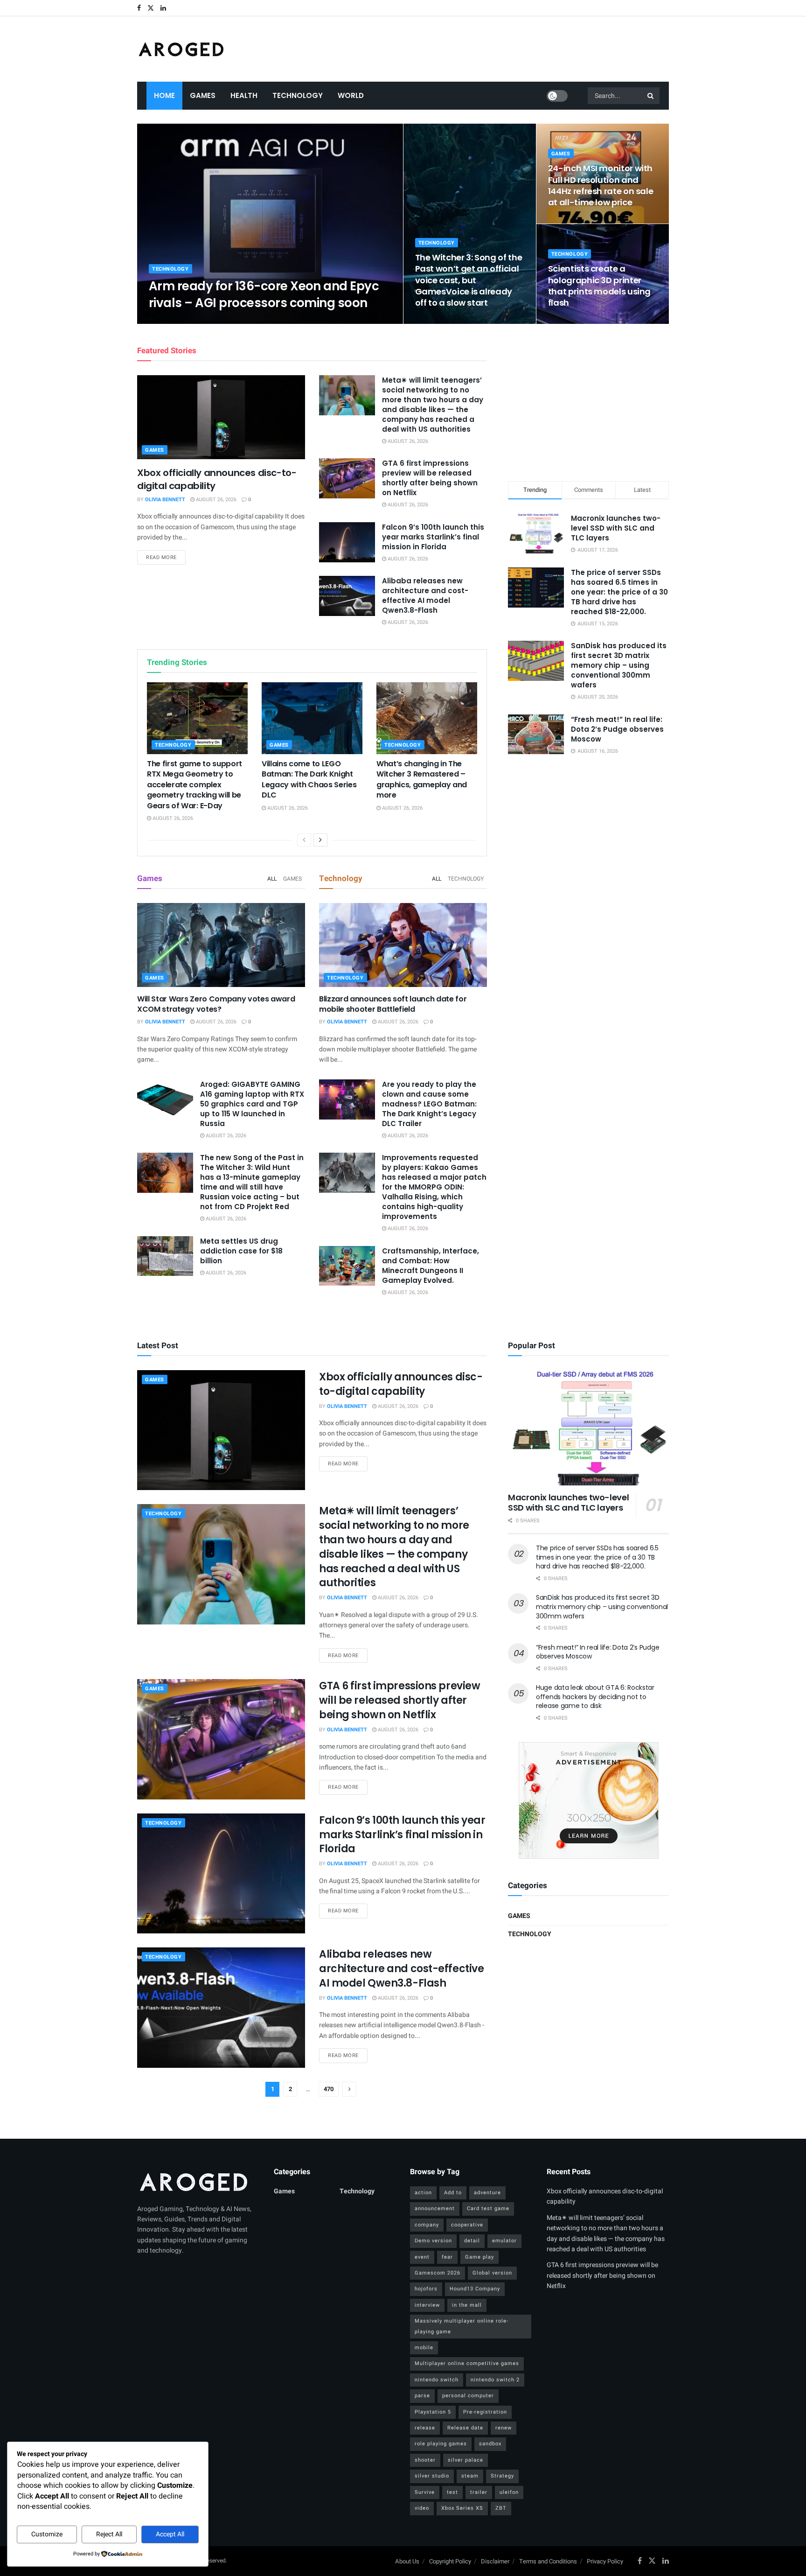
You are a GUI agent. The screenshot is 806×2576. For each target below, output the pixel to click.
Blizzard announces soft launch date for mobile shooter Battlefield (393, 1004)
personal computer (468, 2396)
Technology (298, 95)
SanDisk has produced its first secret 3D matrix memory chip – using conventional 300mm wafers (619, 665)
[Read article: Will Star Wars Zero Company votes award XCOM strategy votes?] (221, 945)
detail (472, 2241)
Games (203, 95)
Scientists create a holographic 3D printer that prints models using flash (599, 286)
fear (447, 2257)
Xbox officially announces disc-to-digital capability (401, 1384)
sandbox (490, 2444)
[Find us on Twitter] (151, 8)
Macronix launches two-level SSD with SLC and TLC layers (616, 528)
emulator (504, 2241)
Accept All (170, 2534)
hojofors (426, 2289)
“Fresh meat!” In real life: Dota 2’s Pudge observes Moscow (617, 729)
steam (470, 2476)
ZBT (501, 2508)
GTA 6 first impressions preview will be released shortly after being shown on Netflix (430, 478)
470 (329, 2089)
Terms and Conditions (548, 2561)
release (425, 2428)
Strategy (502, 2476)
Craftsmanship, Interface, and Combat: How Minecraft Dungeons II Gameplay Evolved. (431, 1266)
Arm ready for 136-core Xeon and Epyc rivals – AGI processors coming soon (264, 294)
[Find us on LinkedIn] (163, 8)
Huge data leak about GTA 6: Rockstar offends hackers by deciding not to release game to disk (595, 1697)
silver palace (466, 2460)
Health (244, 95)
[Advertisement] (589, 401)
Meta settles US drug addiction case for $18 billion (241, 1251)
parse (422, 2396)
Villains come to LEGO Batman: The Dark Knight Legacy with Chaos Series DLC (309, 779)
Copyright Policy (450, 2561)
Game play (479, 2257)
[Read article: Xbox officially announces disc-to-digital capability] (221, 417)
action (423, 2193)
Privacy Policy (605, 2561)
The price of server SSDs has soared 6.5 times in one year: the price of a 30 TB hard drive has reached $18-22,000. (619, 592)
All (272, 879)
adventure (487, 2193)
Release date (465, 2428)
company (427, 2225)
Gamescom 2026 (438, 2273)
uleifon (509, 2492)
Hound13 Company (475, 2289)
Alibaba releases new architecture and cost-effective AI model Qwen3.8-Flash (425, 595)
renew (504, 2428)
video (422, 2508)
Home (164, 95)
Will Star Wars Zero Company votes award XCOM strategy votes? (216, 1004)
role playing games (441, 2444)
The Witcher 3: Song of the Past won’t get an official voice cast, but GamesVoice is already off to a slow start (469, 280)
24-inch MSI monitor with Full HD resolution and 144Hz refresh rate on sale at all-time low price (601, 185)
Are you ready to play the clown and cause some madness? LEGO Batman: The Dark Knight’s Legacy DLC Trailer (429, 1104)
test (452, 2492)
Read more (166, 557)
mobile (424, 2348)
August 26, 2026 (227, 321)
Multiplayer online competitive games (467, 2363)
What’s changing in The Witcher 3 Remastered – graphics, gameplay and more (422, 779)
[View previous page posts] (304, 840)
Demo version (433, 2241)
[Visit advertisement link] (588, 1800)
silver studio (432, 2476)
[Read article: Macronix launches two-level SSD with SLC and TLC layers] (588, 1428)
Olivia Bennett (177, 321)
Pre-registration (485, 2412)
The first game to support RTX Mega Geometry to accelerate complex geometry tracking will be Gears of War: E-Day (195, 785)
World (351, 95)
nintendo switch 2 (495, 2380)
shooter (425, 2460)
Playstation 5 (433, 2412)
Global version (492, 2273)
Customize (47, 2534)
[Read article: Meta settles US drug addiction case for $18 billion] (165, 1256)
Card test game (488, 2208)
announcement (435, 2208)
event (422, 2257)
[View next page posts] (320, 840)
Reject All (109, 2534)
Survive (425, 2492)
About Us (407, 2561)
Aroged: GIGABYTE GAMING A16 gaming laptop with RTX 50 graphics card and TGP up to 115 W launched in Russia (252, 1104)
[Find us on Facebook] (139, 8)
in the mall (467, 2305)
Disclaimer (495, 2561)
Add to (453, 2193)
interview (427, 2305)
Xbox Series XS (462, 2508)
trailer (479, 2492)
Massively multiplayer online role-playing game (462, 2326)
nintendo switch (437, 2380)
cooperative (467, 2225)
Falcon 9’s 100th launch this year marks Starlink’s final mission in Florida (433, 537)
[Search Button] (651, 96)
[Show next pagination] (349, 2089)
